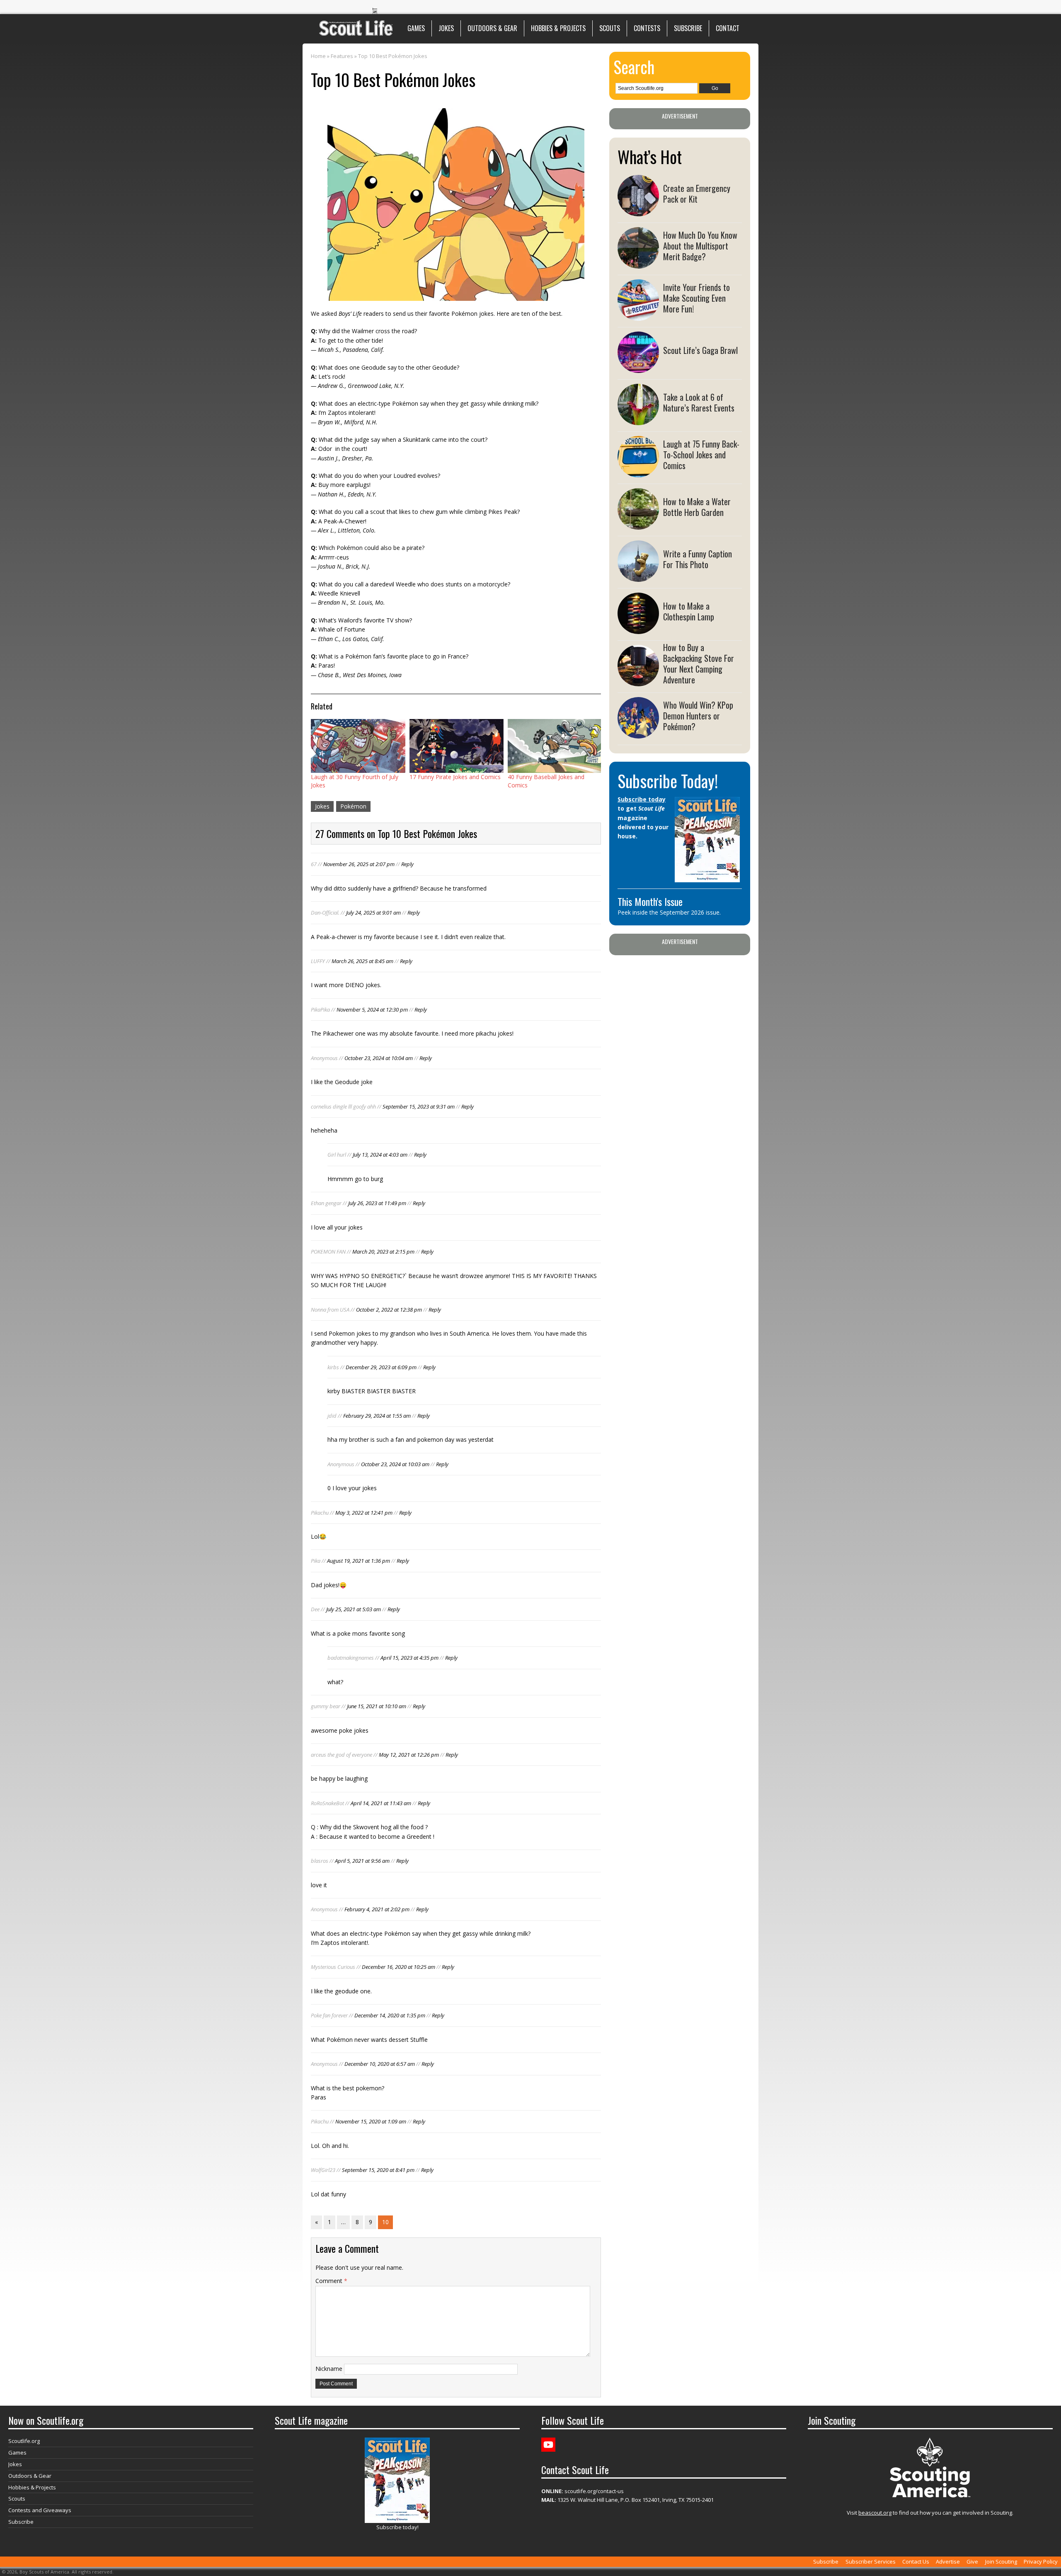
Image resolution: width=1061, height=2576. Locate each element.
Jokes (446, 28)
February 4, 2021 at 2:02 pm (377, 1909)
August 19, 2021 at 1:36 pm (359, 1561)
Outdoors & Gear (492, 28)
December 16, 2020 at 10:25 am (398, 1967)
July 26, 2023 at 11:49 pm (377, 1203)
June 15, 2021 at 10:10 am (377, 1706)
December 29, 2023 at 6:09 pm (381, 1367)
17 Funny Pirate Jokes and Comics (455, 777)
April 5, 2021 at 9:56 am (362, 1861)
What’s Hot (650, 157)
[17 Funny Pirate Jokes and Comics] (457, 746)
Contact (728, 28)
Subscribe (688, 28)
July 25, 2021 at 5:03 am (354, 1609)
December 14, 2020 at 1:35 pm (390, 2015)
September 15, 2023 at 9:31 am (419, 1106)
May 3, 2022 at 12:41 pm (364, 1513)
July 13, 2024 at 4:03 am (380, 1155)
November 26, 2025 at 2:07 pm (359, 864)
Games (416, 28)
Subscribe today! (397, 2527)
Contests (647, 28)
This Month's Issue (650, 901)
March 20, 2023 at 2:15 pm (383, 1252)
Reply (407, 864)
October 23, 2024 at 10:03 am (395, 1464)
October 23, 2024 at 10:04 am (379, 1058)
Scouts (610, 28)
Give (972, 2561)
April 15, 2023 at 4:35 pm (409, 1658)
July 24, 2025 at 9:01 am (373, 913)
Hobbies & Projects (558, 28)
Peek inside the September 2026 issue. (669, 912)
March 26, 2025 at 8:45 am (362, 961)
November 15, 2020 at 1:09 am (371, 2121)
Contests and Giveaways (40, 2510)
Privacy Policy (1041, 2561)
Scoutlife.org (24, 2441)
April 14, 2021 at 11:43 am (381, 1803)
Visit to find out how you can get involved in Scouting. (930, 2513)
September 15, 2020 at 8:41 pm (378, 2170)
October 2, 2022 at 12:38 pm (389, 1310)
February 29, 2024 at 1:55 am (377, 1416)
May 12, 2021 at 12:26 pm (409, 1755)
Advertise (948, 2561)
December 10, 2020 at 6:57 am (380, 2064)
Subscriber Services (871, 2561)
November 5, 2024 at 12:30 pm (372, 1010)
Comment (331, 2281)
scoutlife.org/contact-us (583, 2491)
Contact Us (916, 2561)
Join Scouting (1001, 2561)
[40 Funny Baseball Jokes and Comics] (555, 746)
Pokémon (353, 806)
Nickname (329, 2369)
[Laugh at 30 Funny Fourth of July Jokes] (358, 746)
